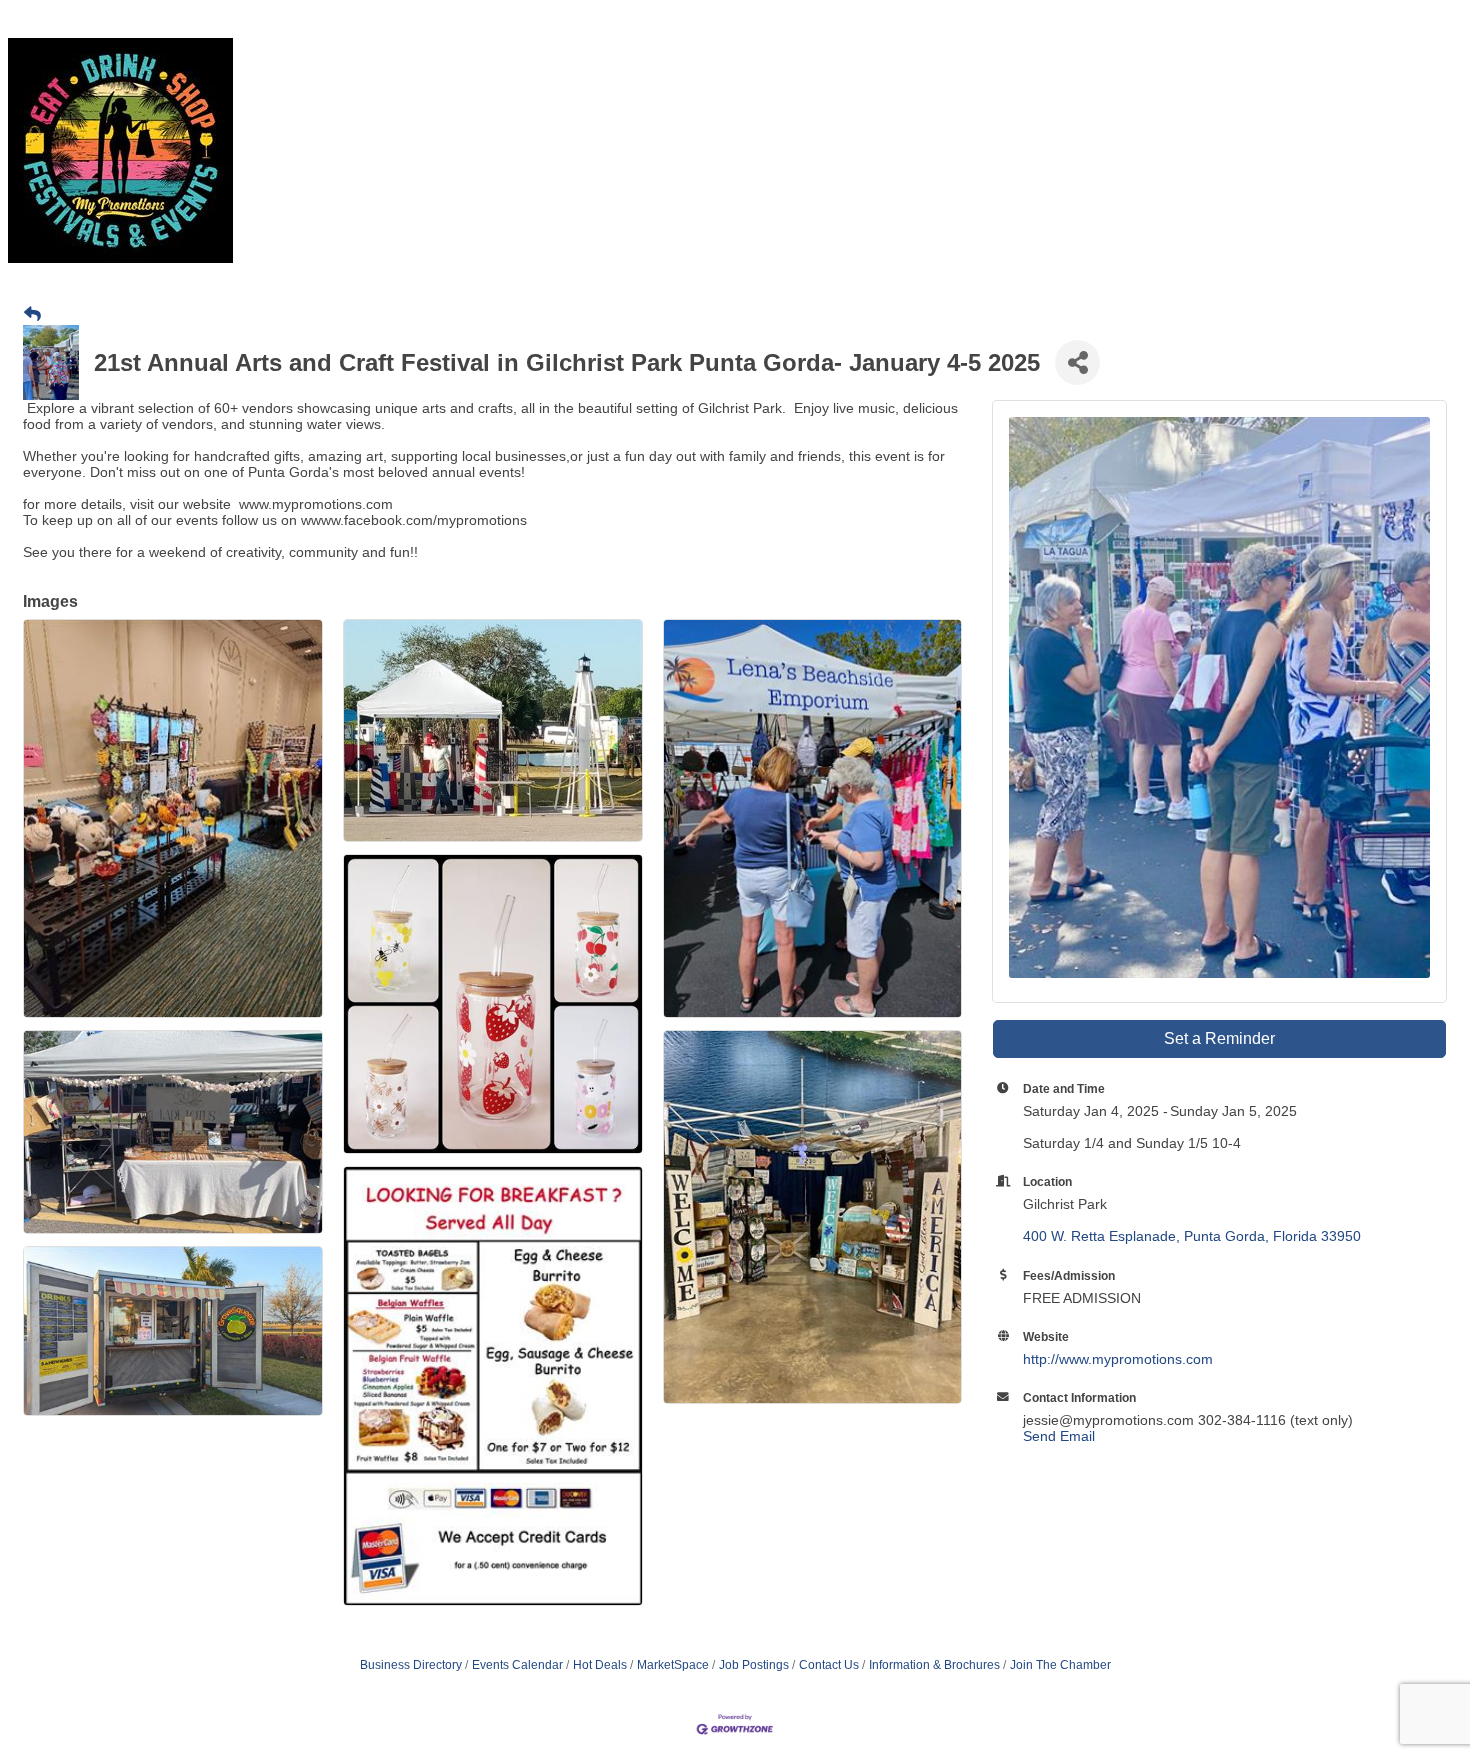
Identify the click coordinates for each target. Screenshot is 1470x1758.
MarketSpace (673, 1665)
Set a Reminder (1219, 1038)
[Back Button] (32, 315)
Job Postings (754, 1665)
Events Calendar (517, 1665)
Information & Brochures (934, 1665)
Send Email (1059, 1436)
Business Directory (411, 1665)
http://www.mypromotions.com (1118, 1359)
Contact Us (829, 1665)
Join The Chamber (1060, 1665)
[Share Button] (1077, 362)
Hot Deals (600, 1665)
